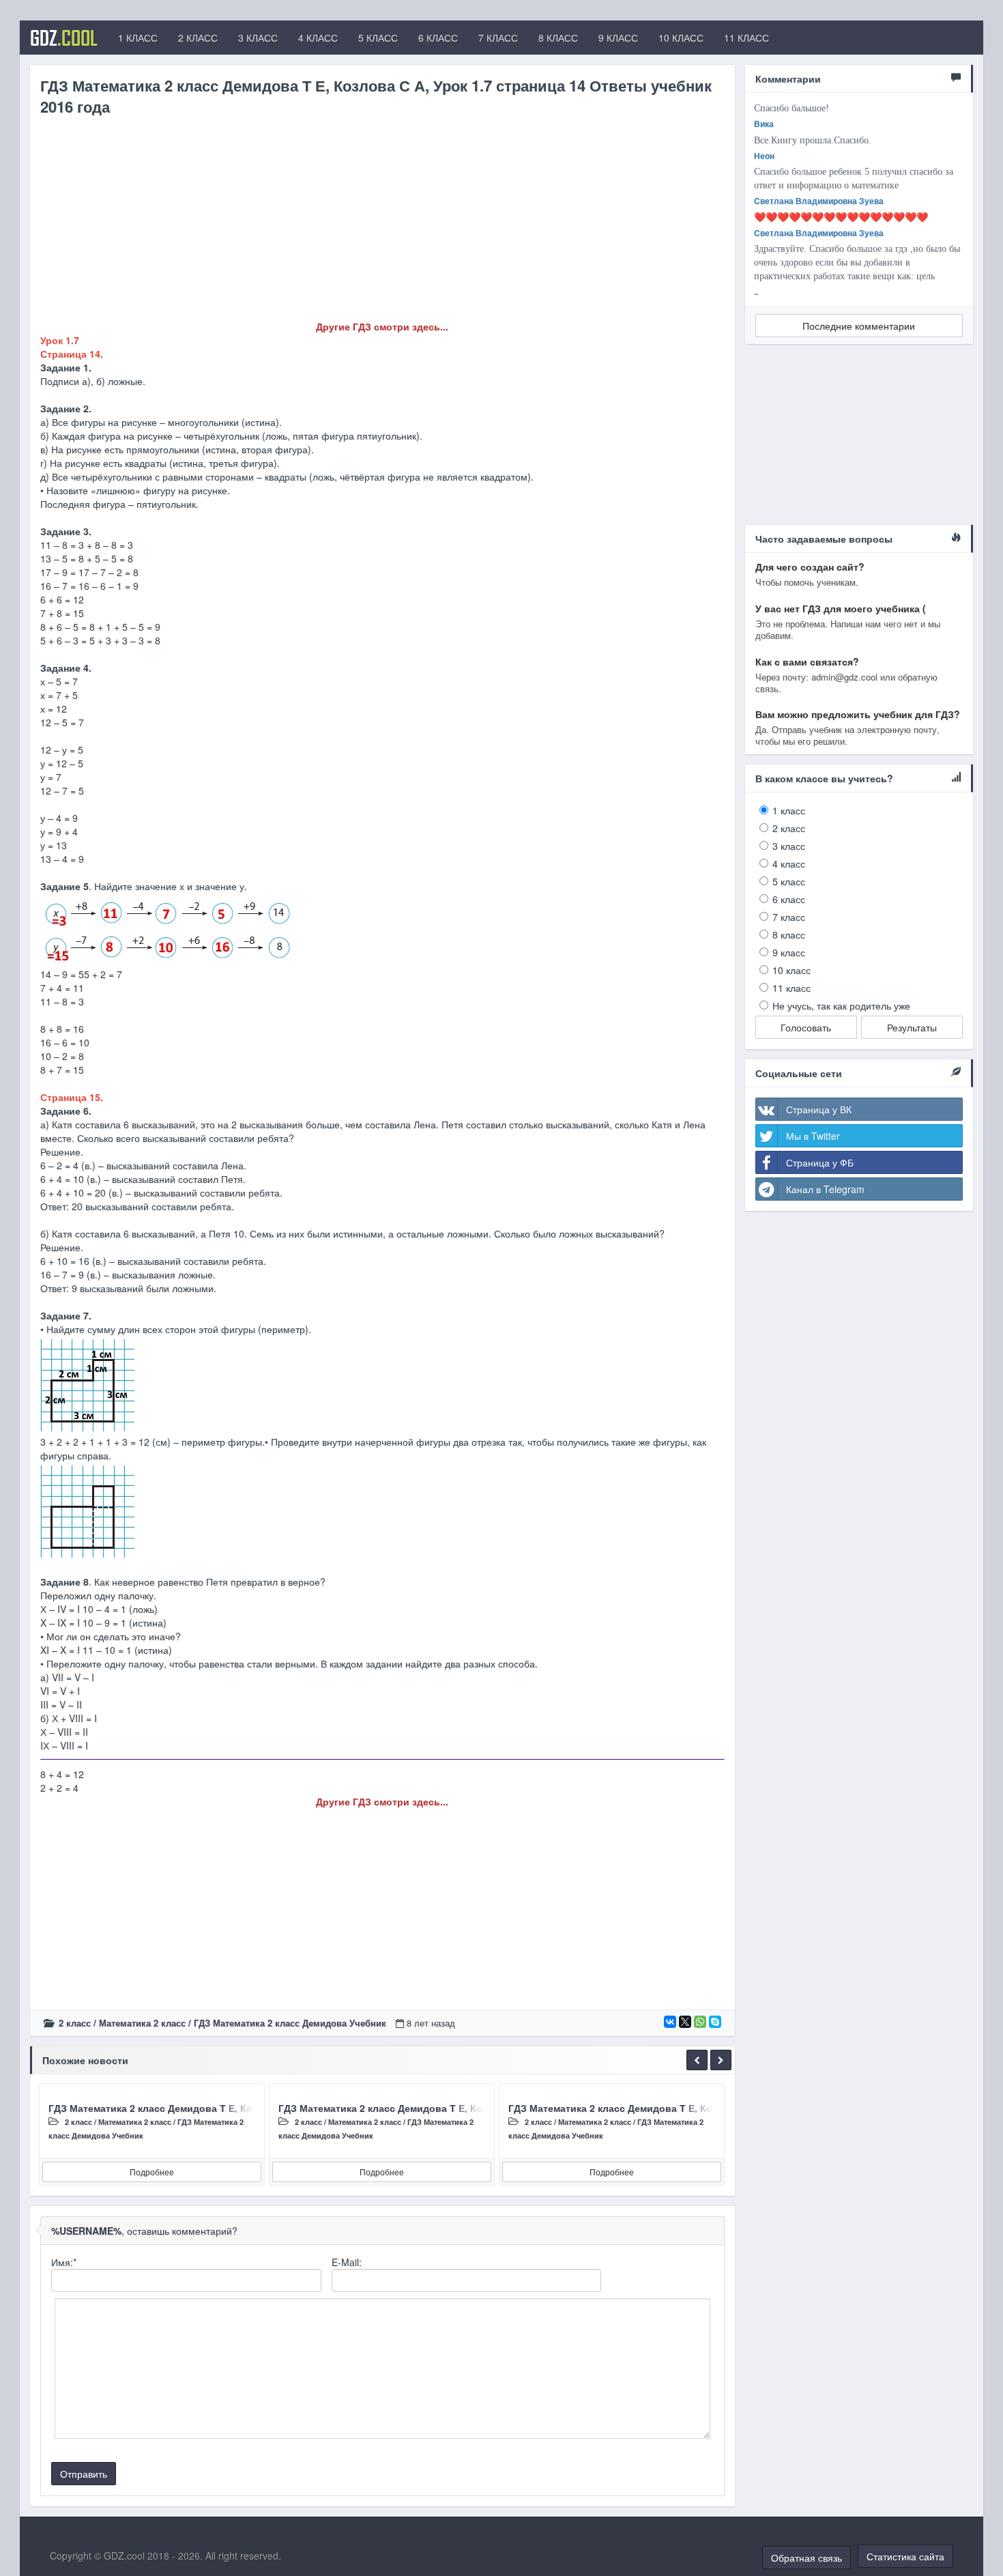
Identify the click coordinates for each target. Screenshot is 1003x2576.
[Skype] (715, 2022)
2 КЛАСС (198, 38)
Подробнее (152, 2172)
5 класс (789, 881)
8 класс (789, 934)
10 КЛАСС (681, 38)
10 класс (791, 970)
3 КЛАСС (258, 38)
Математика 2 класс (142, 2023)
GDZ (64, 38)
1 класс (789, 810)
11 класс (791, 988)
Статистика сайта (905, 2556)
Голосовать (806, 1027)
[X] (685, 2022)
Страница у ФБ (820, 1162)
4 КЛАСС (318, 38)
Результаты (912, 1027)
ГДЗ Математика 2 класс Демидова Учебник (290, 2023)
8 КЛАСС (558, 38)
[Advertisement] (382, 224)
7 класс (789, 917)
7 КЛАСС (498, 38)
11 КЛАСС (746, 38)
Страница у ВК (819, 1109)
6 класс (789, 899)
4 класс (789, 863)
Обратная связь (806, 2558)
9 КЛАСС (618, 38)
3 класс (789, 846)
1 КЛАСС (138, 38)
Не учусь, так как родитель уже (841, 1005)
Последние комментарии (859, 326)
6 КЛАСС (438, 38)
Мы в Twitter (813, 1136)
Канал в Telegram (825, 1189)
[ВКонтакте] (670, 2022)
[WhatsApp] (700, 2022)
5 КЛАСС (378, 38)
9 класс (789, 952)
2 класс (75, 2023)
